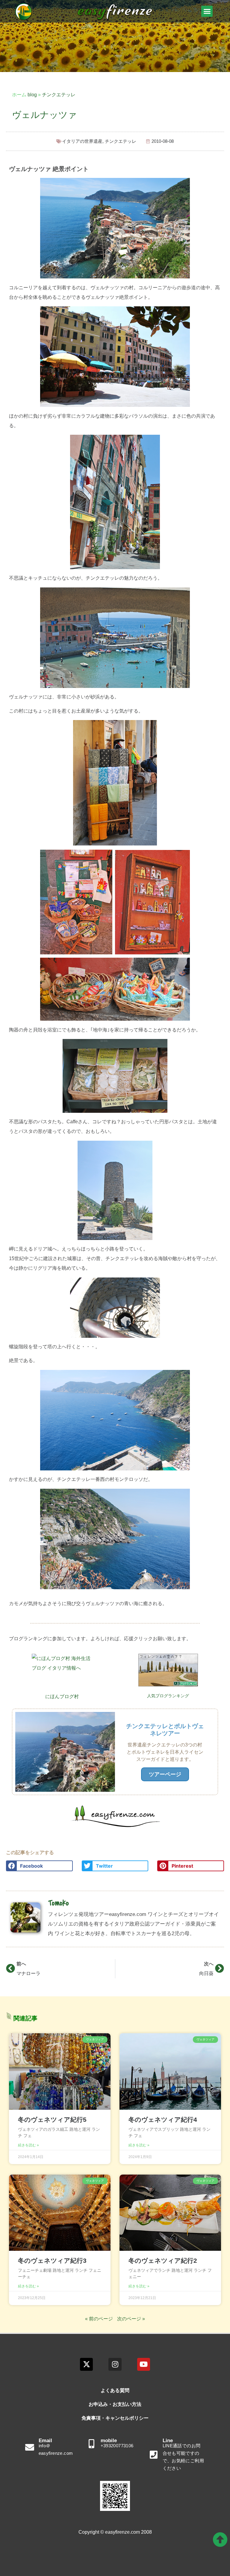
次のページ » (131, 2319)
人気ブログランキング (168, 1696)
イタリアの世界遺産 (82, 141)
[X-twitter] (86, 2364)
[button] (207, 11)
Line (168, 2441)
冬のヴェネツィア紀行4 (163, 2120)
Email (45, 2441)
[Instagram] (115, 2364)
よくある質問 (115, 2390)
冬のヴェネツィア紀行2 (163, 2261)
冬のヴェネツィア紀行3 (52, 2261)
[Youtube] (144, 2364)
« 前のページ (99, 2319)
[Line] (154, 2455)
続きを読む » (28, 2145)
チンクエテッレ (59, 95)
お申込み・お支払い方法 (115, 2404)
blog (32, 95)
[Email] (30, 2447)
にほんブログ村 (62, 1696)
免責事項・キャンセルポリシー (115, 2418)
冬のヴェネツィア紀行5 (52, 2120)
